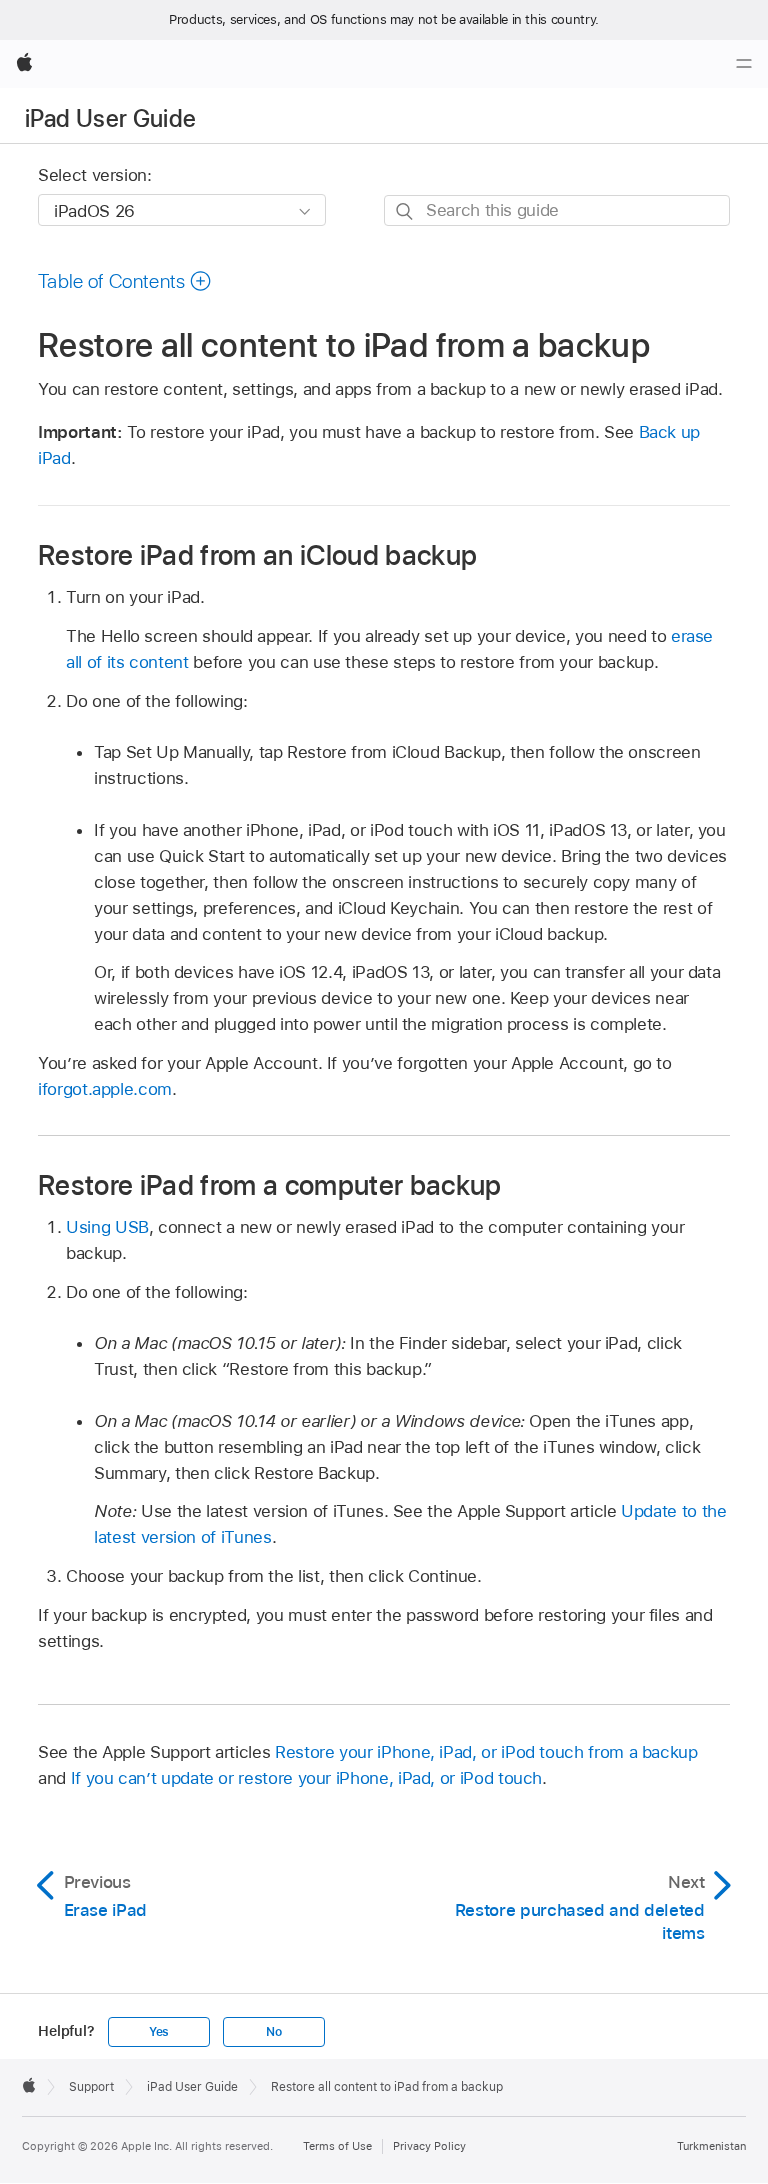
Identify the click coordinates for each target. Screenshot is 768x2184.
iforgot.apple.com (105, 1089)
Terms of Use (337, 2146)
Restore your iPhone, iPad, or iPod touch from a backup (486, 1752)
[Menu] (744, 64)
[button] (125, 281)
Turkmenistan (711, 2146)
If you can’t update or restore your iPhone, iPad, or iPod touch (307, 1778)
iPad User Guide (110, 118)
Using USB (107, 1227)
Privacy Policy (429, 2146)
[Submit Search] (405, 211)
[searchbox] (557, 210)
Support (91, 2087)
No (274, 2032)
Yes (159, 2032)
